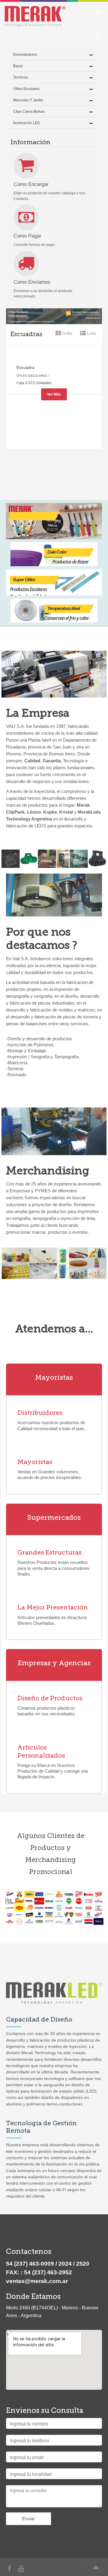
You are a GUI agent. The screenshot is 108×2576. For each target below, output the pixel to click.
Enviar (28, 2519)
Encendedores (25, 55)
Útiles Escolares (26, 89)
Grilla (66, 333)
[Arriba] (94, 2570)
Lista (91, 333)
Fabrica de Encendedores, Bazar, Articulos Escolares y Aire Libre (41, 15)
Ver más (54, 394)
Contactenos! (54, 1472)
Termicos (21, 77)
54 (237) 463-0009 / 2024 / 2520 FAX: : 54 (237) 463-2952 (48, 2268)
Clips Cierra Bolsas (29, 112)
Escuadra (25, 367)
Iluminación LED (27, 123)
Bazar (18, 66)
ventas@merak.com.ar (37, 2281)
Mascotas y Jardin (28, 100)
